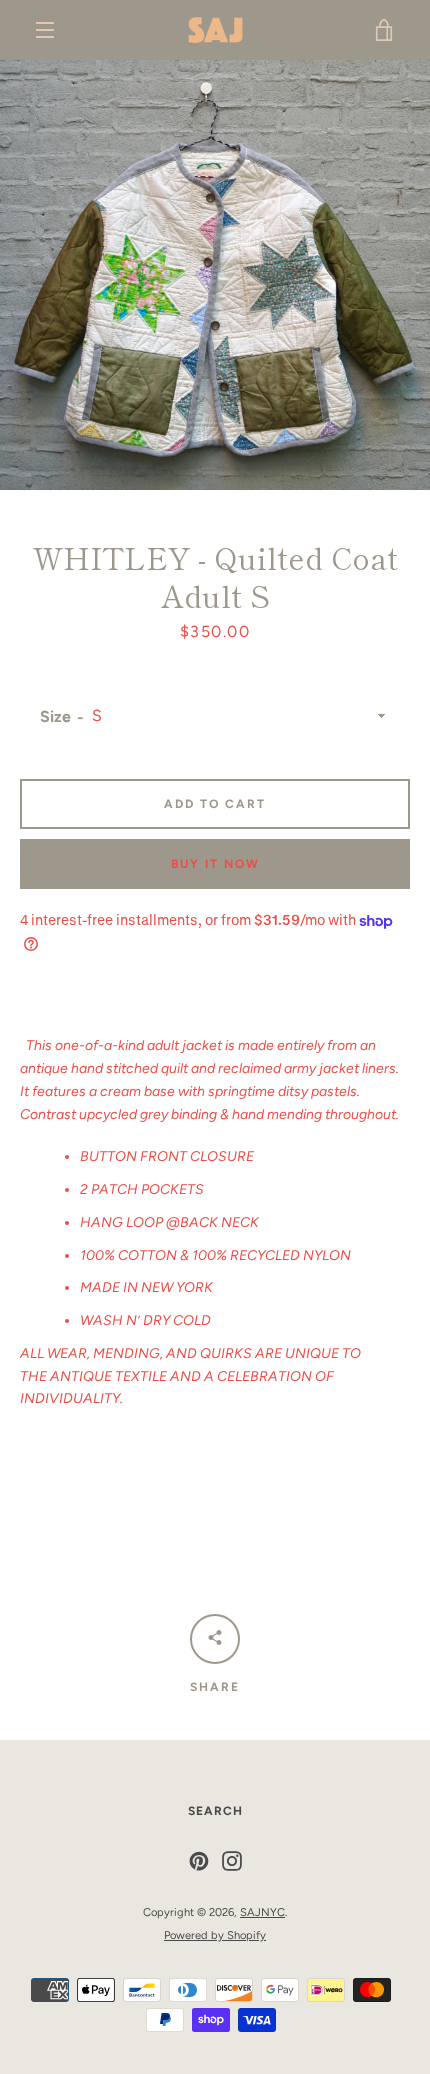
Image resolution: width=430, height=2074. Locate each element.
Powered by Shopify (215, 1935)
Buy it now (215, 864)
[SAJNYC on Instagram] (232, 1860)
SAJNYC (262, 1912)
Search (215, 1811)
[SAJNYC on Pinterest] (199, 1860)
